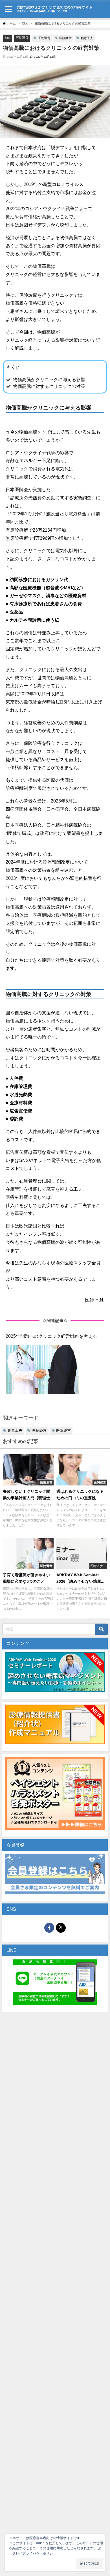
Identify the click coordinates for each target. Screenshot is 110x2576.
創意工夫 (87, 38)
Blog (7, 38)
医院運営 (22, 38)
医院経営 (65, 38)
